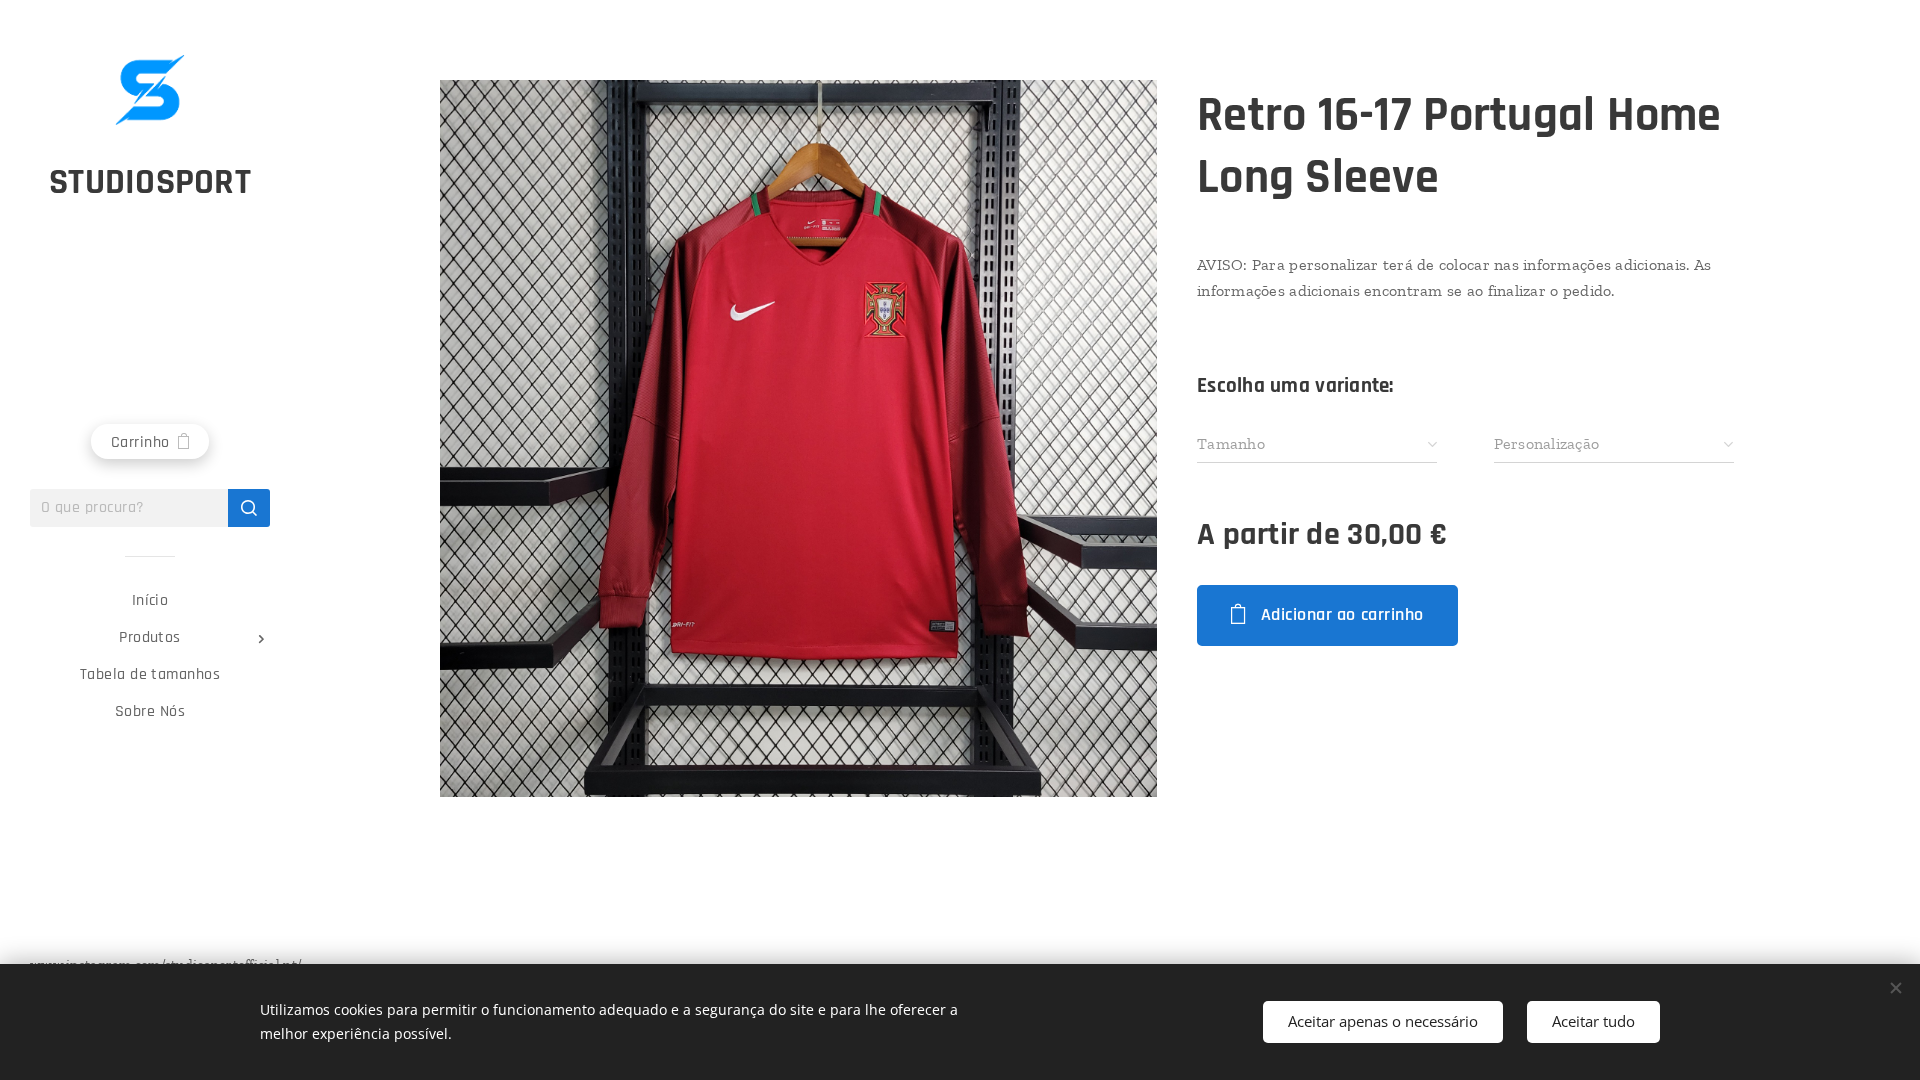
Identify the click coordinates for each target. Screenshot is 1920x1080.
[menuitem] (150, 600)
